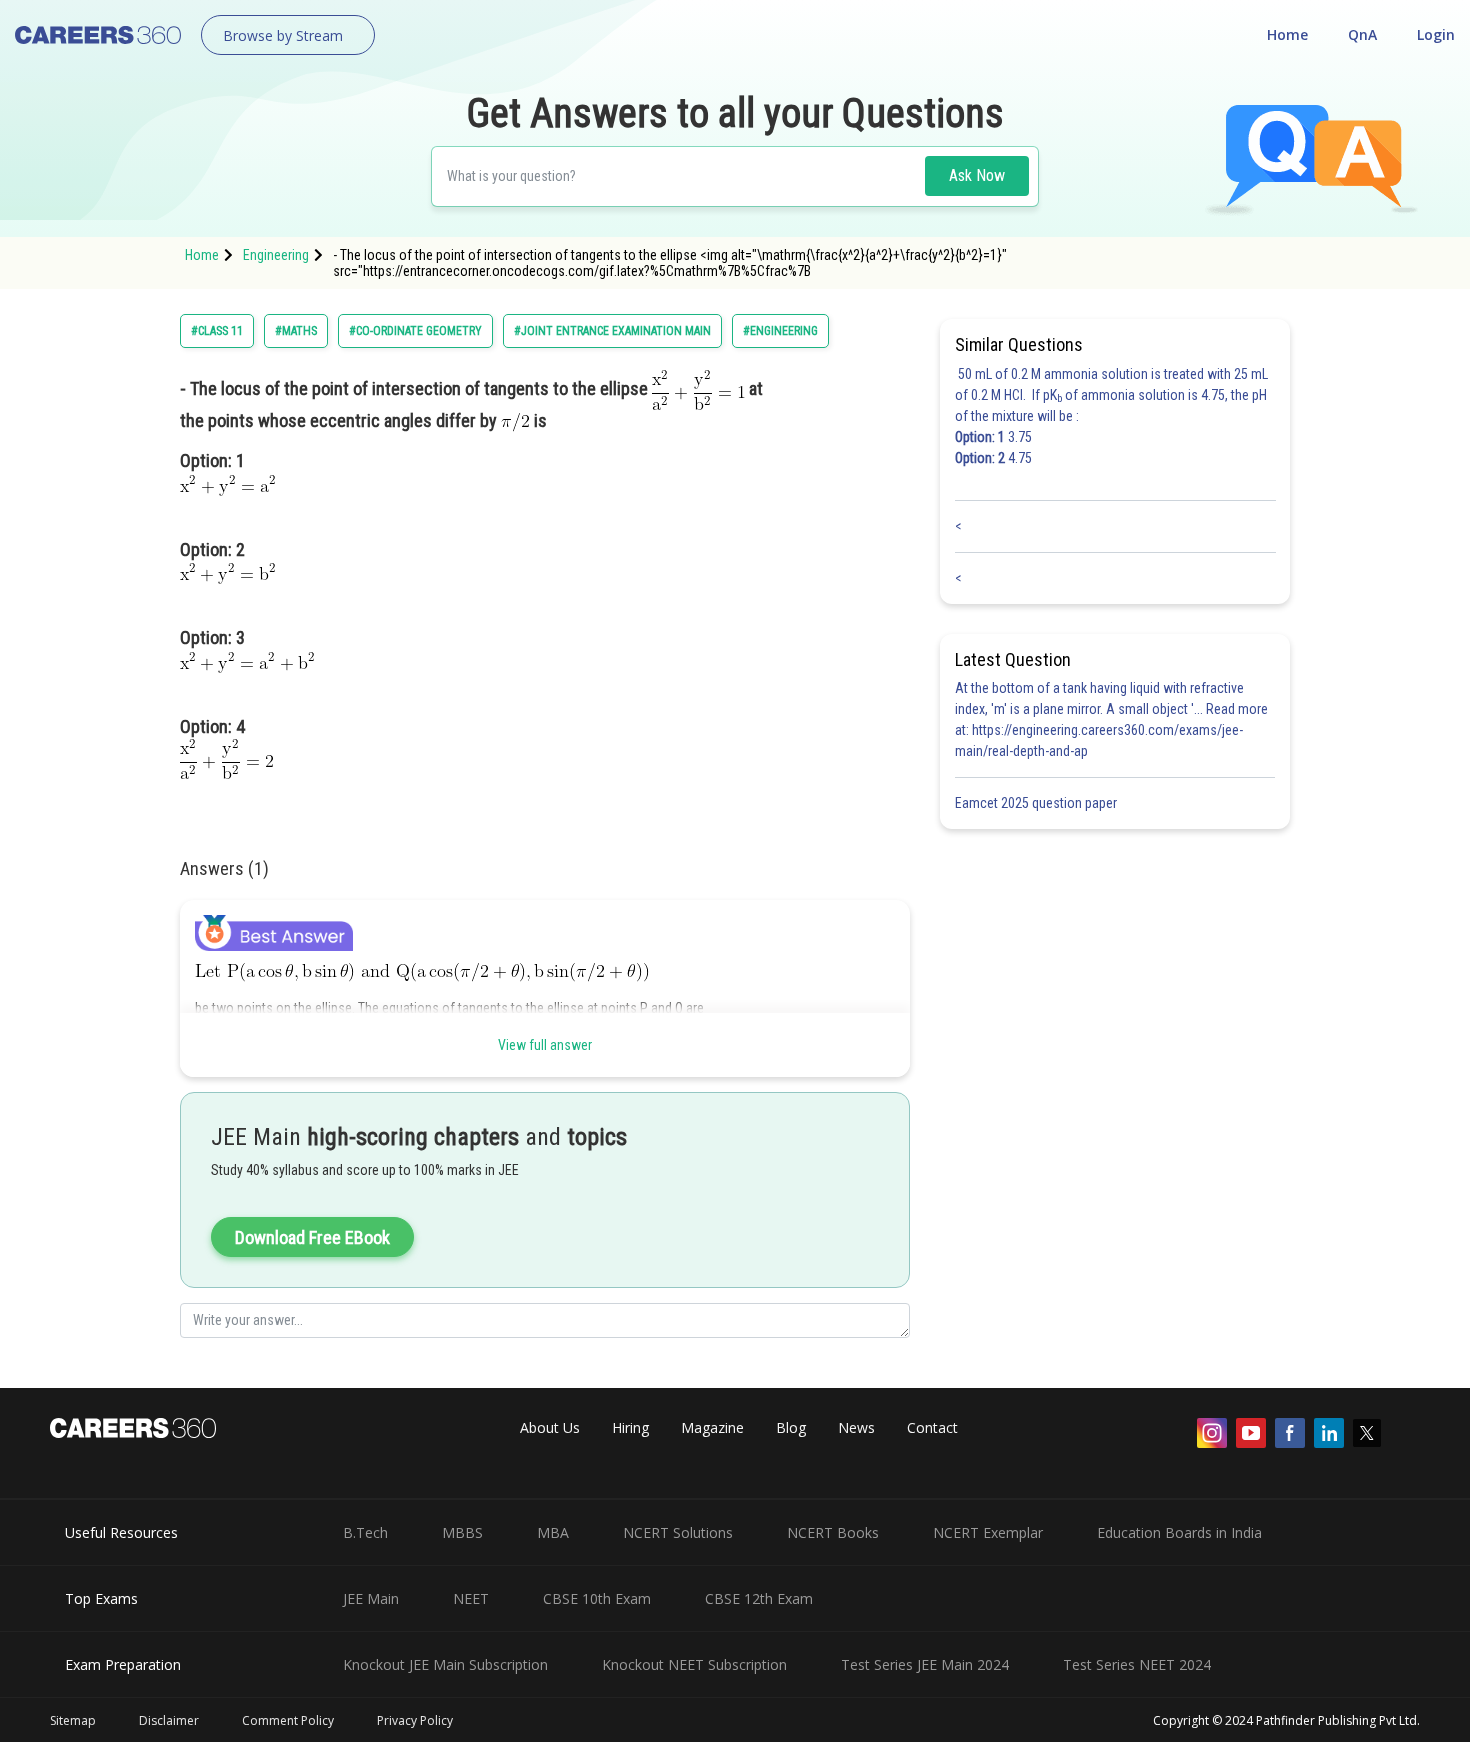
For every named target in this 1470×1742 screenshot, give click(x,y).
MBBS (462, 1532)
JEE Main (371, 1598)
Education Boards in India (1179, 1532)
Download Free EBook (312, 1237)
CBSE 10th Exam (597, 1598)
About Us (550, 1427)
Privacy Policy (415, 1720)
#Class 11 (217, 331)
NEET (471, 1598)
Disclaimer (169, 1720)
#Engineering (780, 331)
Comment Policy (288, 1720)
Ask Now (977, 175)
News (856, 1427)
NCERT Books (833, 1532)
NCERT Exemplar (988, 1532)
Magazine (712, 1427)
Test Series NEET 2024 (1137, 1664)
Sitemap (73, 1720)
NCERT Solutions (678, 1532)
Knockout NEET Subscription (694, 1664)
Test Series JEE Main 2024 (925, 1664)
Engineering (276, 255)
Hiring (630, 1427)
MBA (553, 1532)
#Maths (296, 331)
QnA (1362, 34)
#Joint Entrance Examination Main (612, 331)
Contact (932, 1427)
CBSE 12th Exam (759, 1598)
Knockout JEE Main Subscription (445, 1664)
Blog (791, 1427)
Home (1287, 34)
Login (1436, 34)
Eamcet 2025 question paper (1037, 803)
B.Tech (365, 1532)
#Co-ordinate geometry (415, 331)
